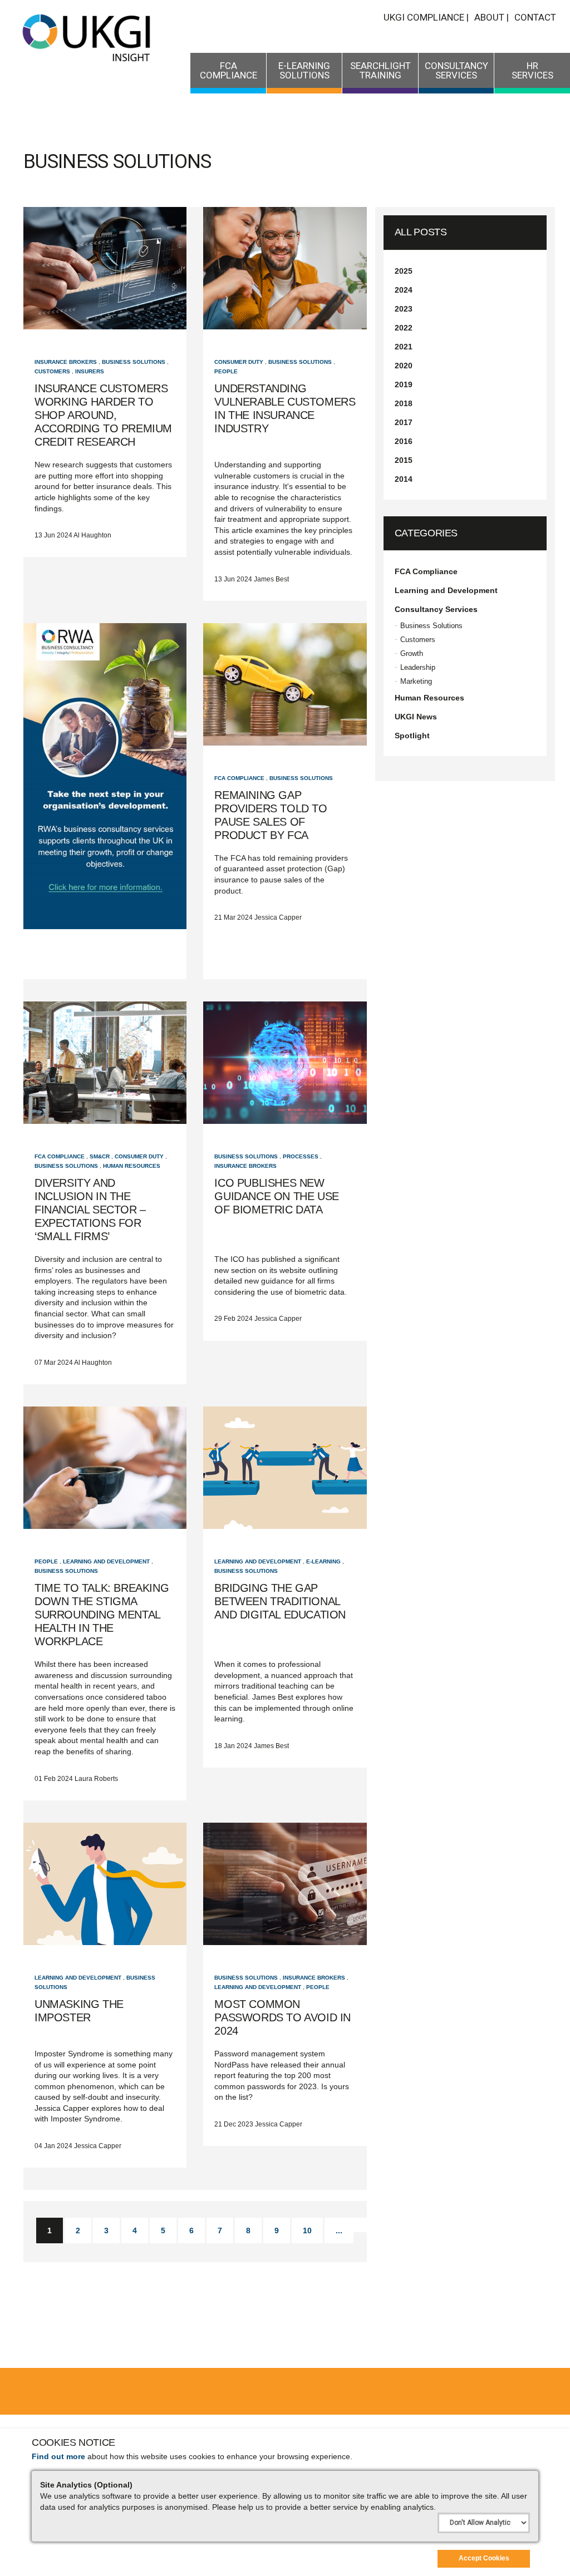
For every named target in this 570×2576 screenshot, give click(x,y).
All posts (421, 232)
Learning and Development (106, 1561)
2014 (404, 479)
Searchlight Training (380, 70)
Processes (301, 1156)
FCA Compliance (229, 70)
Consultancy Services (456, 70)
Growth (412, 653)
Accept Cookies (484, 2558)
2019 (404, 384)
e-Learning (323, 1561)
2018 (404, 403)
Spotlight (412, 736)
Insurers (90, 371)
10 (307, 2230)
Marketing (416, 681)
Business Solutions (134, 362)
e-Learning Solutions (304, 70)
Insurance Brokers (66, 362)
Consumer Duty (239, 362)
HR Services (532, 70)
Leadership (418, 667)
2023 (404, 309)
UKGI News (416, 717)
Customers (52, 371)
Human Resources (132, 1166)
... (339, 2230)
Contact (535, 17)
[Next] (356, 2225)
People (226, 371)
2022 (404, 328)
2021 (404, 347)
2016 (404, 441)
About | (492, 17)
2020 (404, 366)
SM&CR (100, 1156)
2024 (404, 290)
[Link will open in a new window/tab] (105, 801)
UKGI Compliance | (426, 17)
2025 (404, 271)
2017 (404, 422)
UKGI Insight (88, 36)
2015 (404, 460)
